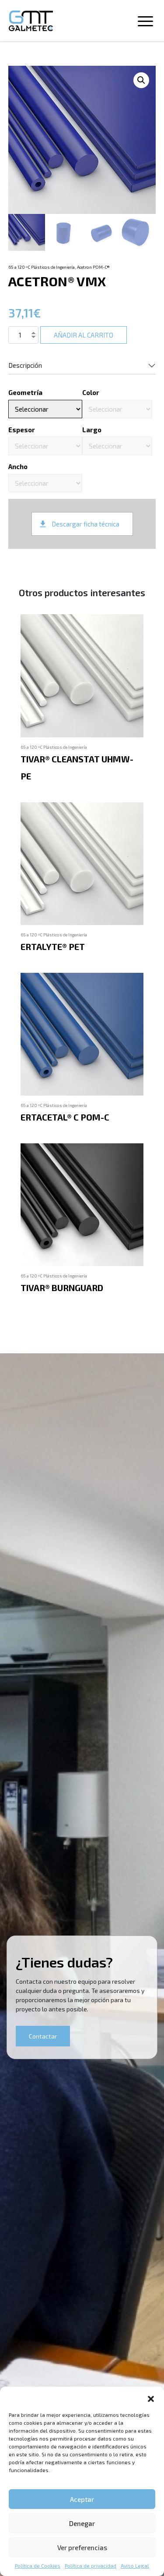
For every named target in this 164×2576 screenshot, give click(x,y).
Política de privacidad (91, 2565)
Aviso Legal (135, 2565)
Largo (92, 430)
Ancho (18, 466)
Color (91, 392)
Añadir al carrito (84, 335)
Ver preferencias (82, 2548)
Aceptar (82, 2499)
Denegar (82, 2523)
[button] (151, 2398)
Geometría (25, 392)
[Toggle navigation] (145, 23)
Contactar (43, 2036)
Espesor (22, 430)
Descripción (25, 365)
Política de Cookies (38, 2565)
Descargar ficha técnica (85, 524)
